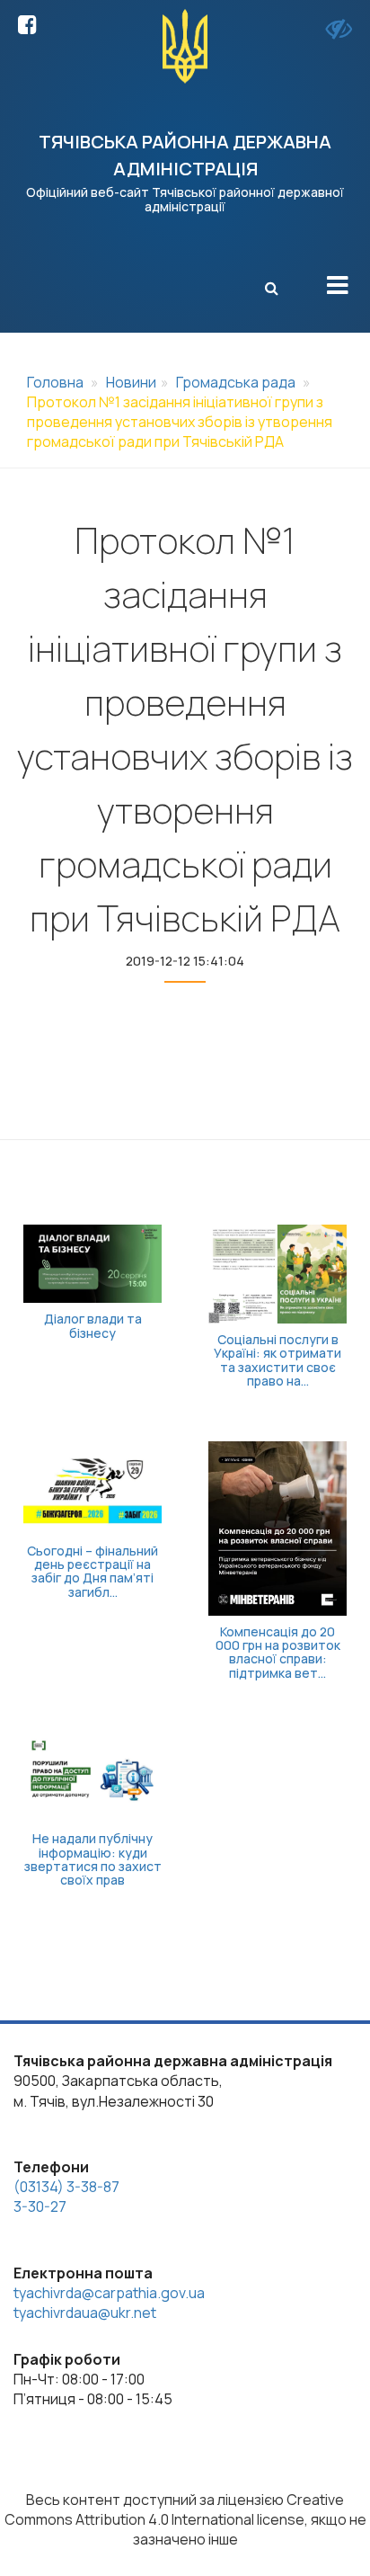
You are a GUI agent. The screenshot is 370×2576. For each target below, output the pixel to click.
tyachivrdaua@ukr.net (85, 2313)
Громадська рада (236, 382)
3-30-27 (40, 2206)
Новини (131, 382)
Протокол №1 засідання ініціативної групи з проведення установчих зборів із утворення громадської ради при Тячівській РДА (180, 422)
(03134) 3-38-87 (66, 2187)
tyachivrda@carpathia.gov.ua (109, 2293)
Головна (55, 382)
